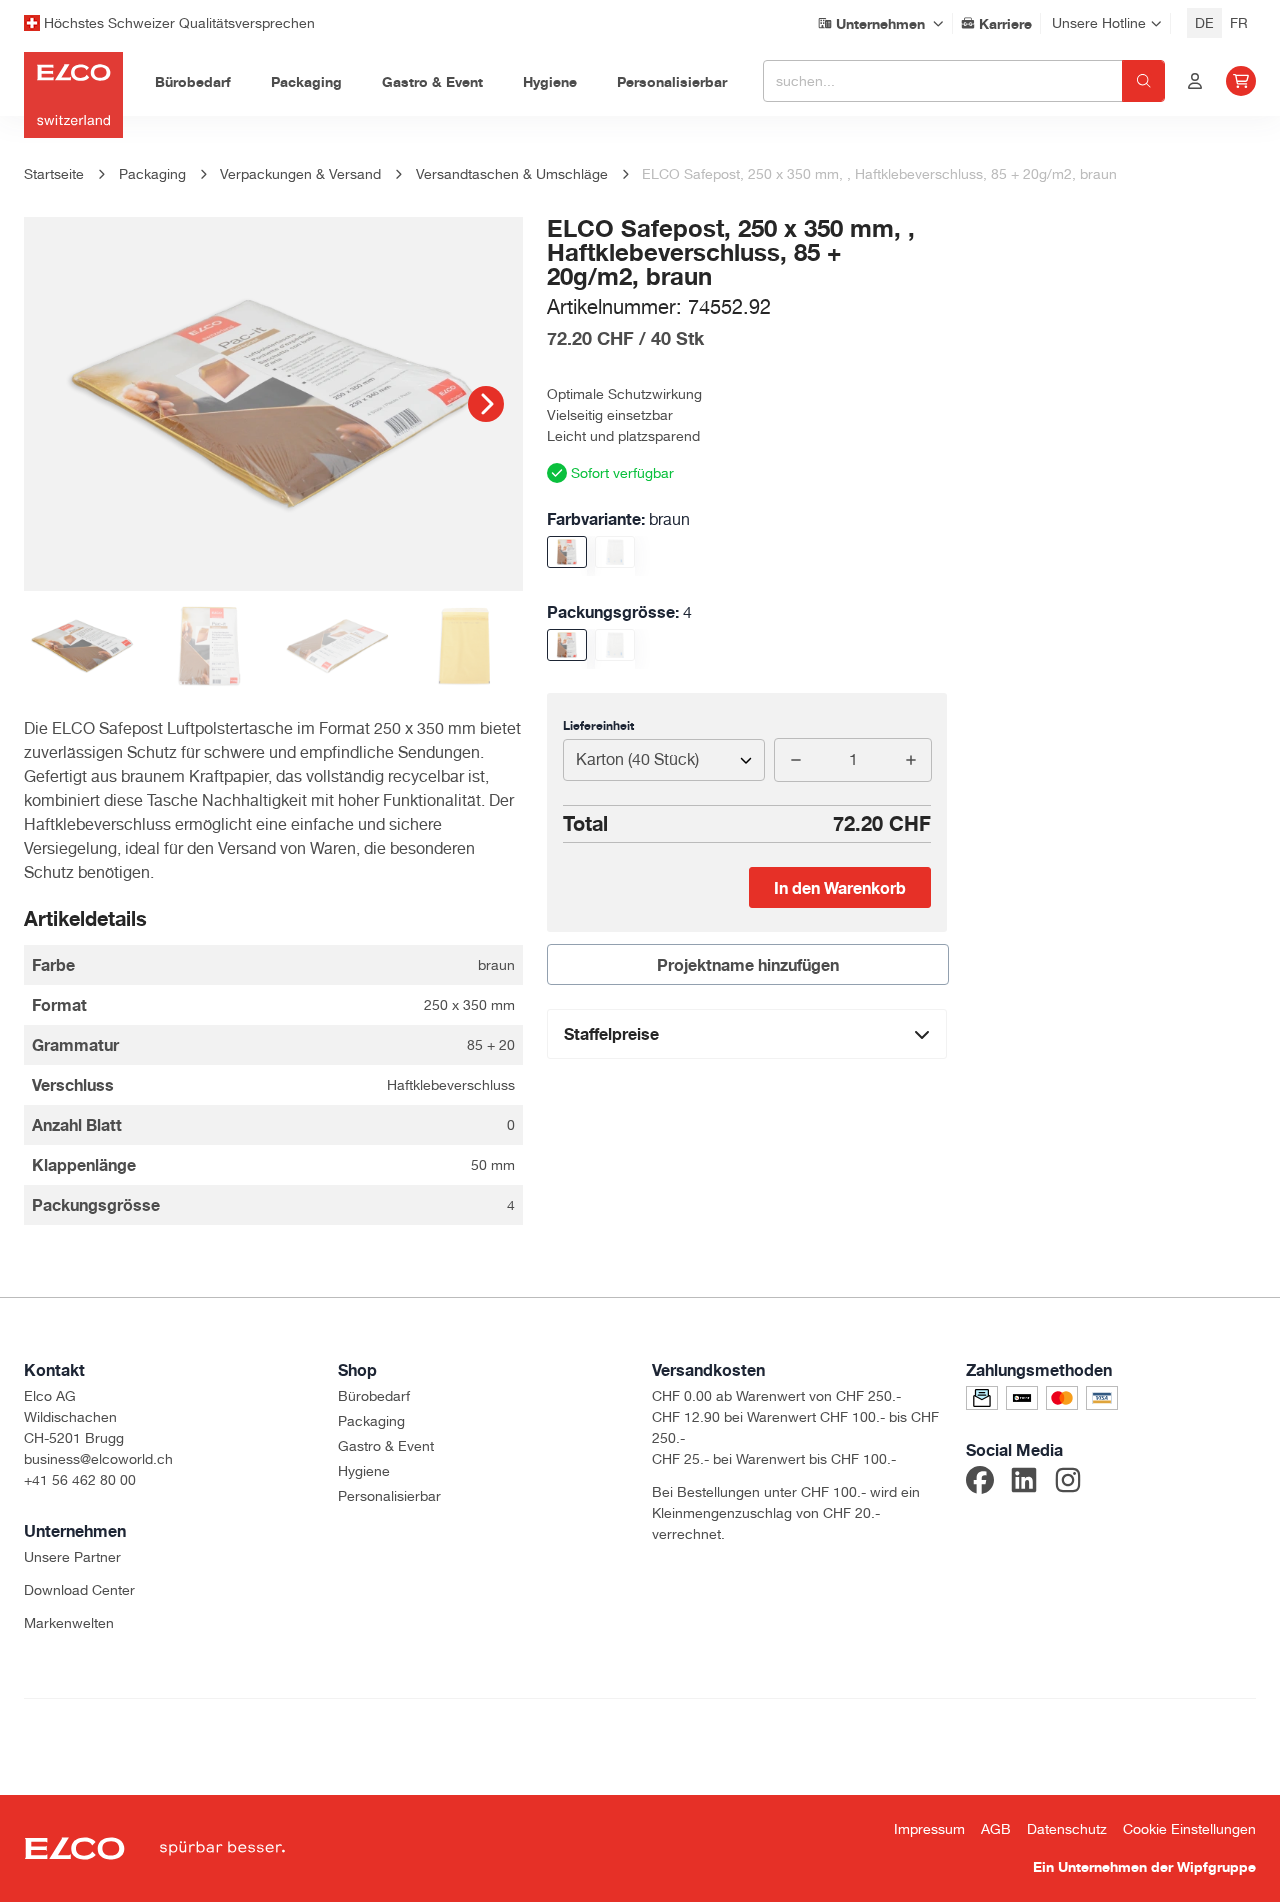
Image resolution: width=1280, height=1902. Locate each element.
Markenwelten (69, 1623)
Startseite (54, 174)
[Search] (1143, 81)
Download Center (79, 1590)
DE (1204, 23)
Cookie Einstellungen (1189, 1829)
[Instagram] (1068, 1483)
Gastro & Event (386, 1446)
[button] (486, 404)
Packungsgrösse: (619, 612)
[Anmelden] (1195, 81)
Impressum (929, 1829)
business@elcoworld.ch (98, 1459)
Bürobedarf (374, 1396)
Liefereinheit (598, 725)
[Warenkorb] (1241, 81)
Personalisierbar (389, 1496)
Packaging (371, 1421)
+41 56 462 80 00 (80, 1480)
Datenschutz (1067, 1829)
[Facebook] (980, 1483)
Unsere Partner (72, 1557)
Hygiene (364, 1471)
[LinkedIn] (1024, 1483)
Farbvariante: (618, 519)
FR (1239, 23)
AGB (996, 1829)
